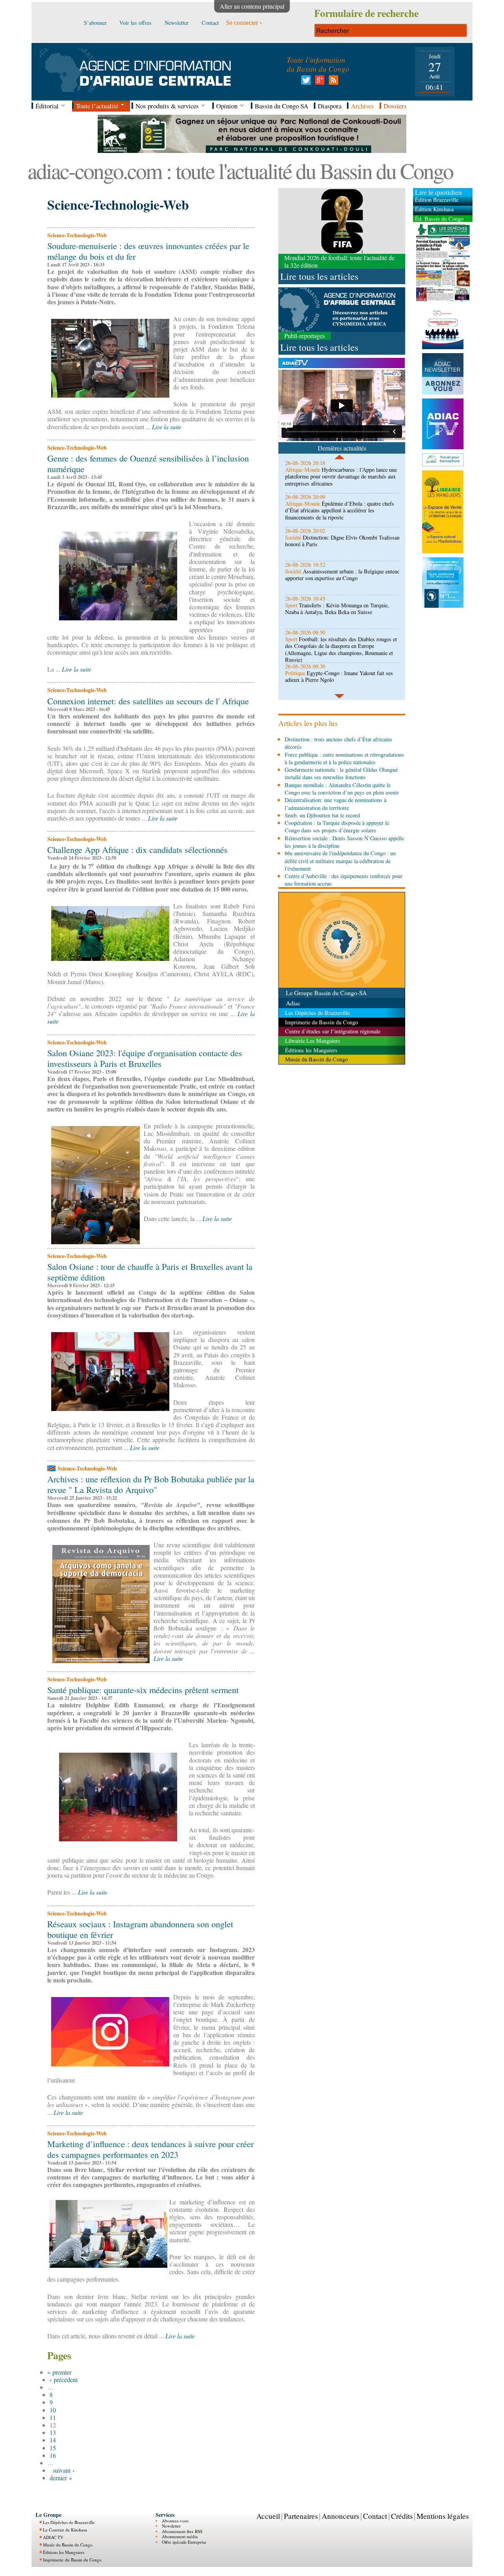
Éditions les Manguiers (64, 2552)
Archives (362, 106)
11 (53, 2417)
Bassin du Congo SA (282, 106)
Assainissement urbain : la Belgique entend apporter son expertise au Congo (343, 575)
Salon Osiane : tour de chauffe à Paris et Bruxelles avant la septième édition (150, 1272)
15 (53, 2448)
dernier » (61, 2478)
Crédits (402, 2516)
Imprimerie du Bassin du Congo (72, 2560)
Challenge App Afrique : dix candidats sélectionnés (137, 849)
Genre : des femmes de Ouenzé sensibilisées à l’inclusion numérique (148, 463)
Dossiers (395, 106)
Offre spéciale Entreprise (184, 2542)
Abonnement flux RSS (182, 2531)
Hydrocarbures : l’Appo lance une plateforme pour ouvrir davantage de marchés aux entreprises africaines (341, 476)
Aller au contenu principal (252, 6)
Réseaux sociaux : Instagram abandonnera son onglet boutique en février (140, 1929)
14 (53, 2440)
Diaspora (330, 106)
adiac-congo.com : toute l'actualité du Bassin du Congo (240, 170)
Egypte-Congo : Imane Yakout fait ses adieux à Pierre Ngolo (339, 676)
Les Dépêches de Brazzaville (69, 2522)
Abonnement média (180, 2536)
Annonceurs (340, 2516)
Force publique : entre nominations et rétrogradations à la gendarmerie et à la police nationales (344, 758)
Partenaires (301, 2516)
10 (53, 2410)
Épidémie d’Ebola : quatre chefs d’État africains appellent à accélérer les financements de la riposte (340, 510)
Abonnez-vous (175, 2521)
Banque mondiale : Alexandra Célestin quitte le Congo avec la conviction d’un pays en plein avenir (342, 789)
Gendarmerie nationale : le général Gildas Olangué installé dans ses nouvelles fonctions (341, 773)
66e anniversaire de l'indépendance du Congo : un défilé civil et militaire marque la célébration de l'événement (340, 861)
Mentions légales (443, 2516)
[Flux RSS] (332, 82)
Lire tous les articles (319, 276)
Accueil (268, 2516)
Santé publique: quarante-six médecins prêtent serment (143, 1690)
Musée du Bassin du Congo (68, 2545)
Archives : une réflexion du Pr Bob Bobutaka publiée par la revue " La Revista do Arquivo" (151, 1484)
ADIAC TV (53, 2537)
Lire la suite (167, 427)
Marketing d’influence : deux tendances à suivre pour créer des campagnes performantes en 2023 (150, 2149)
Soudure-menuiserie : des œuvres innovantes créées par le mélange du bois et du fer (148, 251)
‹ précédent (64, 2380)
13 (53, 2432)
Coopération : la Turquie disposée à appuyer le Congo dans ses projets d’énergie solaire (337, 826)
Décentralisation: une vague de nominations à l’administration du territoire (335, 804)
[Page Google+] (318, 82)
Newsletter (171, 2526)
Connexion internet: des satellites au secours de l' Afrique (148, 701)
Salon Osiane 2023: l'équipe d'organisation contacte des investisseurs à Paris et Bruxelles (145, 1058)
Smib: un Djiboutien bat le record (322, 815)
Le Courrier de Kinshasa (65, 2530)
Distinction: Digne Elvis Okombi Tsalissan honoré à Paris (342, 541)
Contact (375, 2516)
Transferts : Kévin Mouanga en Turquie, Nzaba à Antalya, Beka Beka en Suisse (337, 609)
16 (53, 2455)
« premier (59, 2372)
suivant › (64, 2470)
